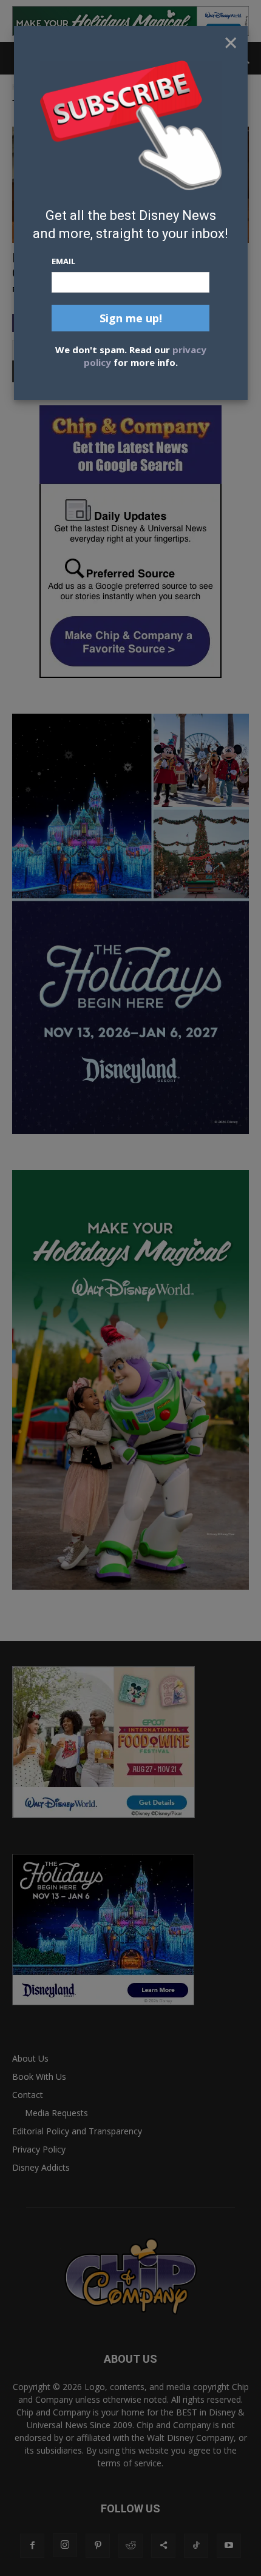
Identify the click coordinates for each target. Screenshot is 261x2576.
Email (63, 261)
